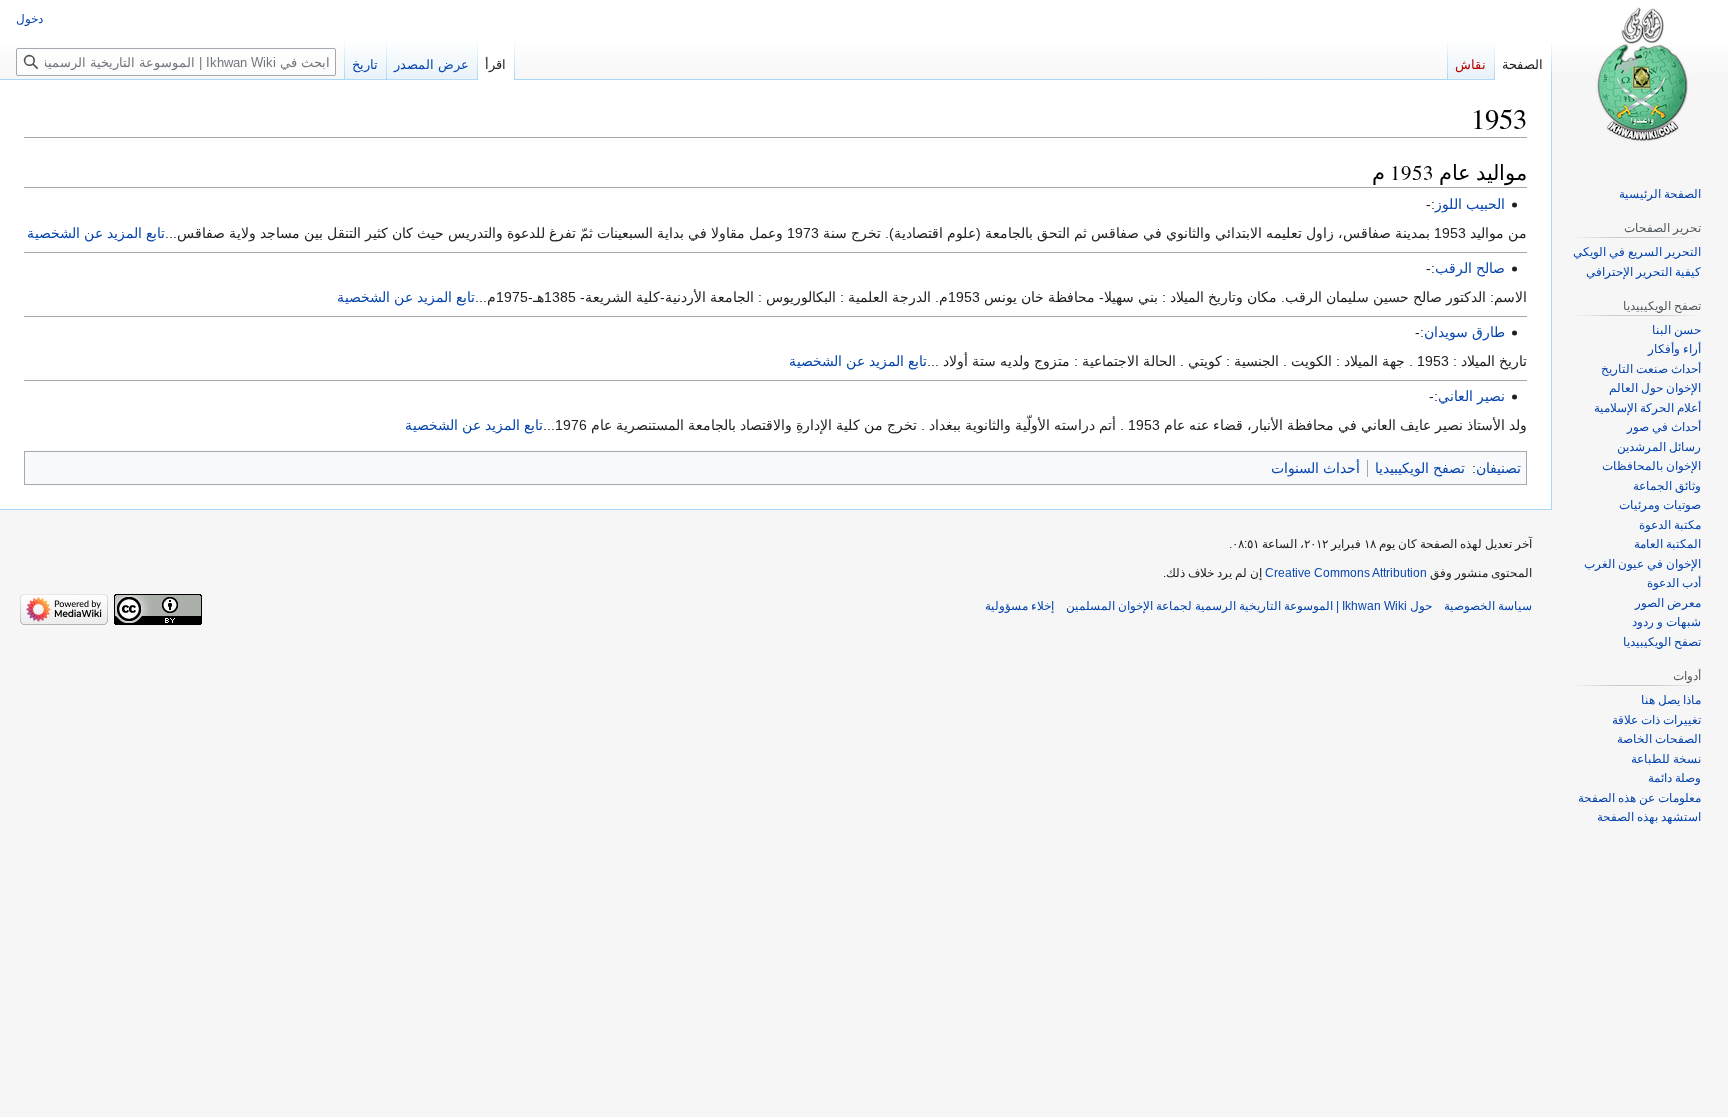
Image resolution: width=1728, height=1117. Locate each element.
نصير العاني (1471, 396)
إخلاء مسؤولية (1019, 606)
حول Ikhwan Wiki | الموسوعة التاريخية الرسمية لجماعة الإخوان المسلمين (1249, 606)
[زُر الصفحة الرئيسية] (1640, 80)
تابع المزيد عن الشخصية (96, 233)
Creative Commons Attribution (1346, 573)
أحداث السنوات (1315, 468)
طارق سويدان (1464, 332)
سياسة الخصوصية (1488, 606)
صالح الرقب (1470, 268)
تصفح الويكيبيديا (1420, 468)
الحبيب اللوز (1470, 204)
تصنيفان (1498, 468)
